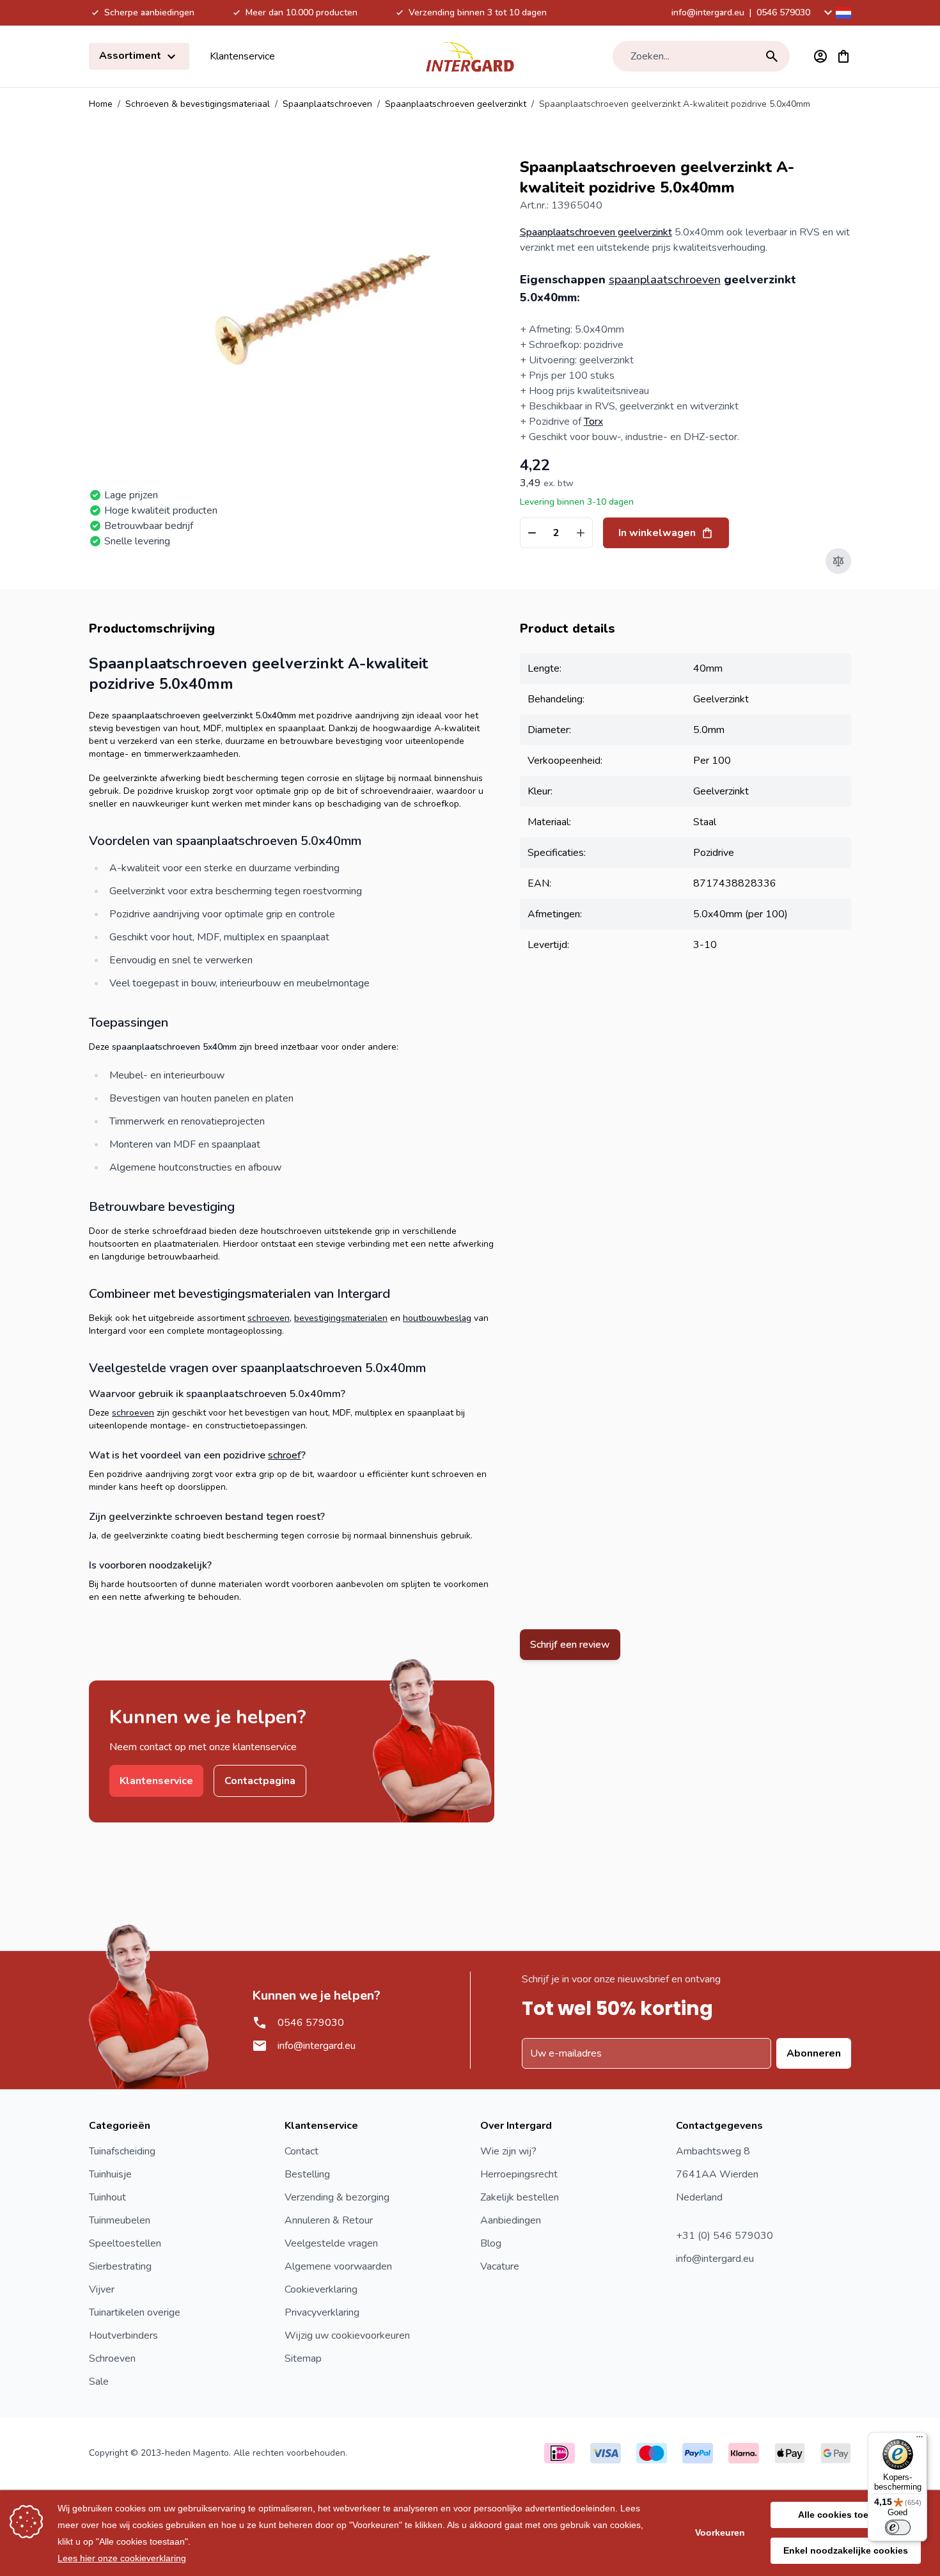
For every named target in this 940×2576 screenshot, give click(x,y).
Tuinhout (107, 2197)
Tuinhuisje (110, 2174)
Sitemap (303, 2359)
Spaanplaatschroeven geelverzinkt (456, 104)
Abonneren (814, 2053)
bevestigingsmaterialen (341, 1318)
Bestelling (307, 2174)
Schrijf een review (570, 1645)
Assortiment (131, 56)
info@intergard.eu (708, 12)
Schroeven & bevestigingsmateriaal (198, 104)
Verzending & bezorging (337, 2197)
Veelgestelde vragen (331, 2243)
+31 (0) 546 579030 (725, 2236)
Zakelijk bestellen (520, 2197)
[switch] (898, 2527)
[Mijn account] (820, 56)
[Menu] (920, 2440)
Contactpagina (260, 1781)
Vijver (102, 2289)
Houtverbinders (123, 2335)
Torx (593, 422)
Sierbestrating (120, 2266)
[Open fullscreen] (324, 307)
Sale (99, 2382)
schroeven (269, 1318)
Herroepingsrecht (519, 2174)
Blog (491, 2243)
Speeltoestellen (125, 2243)
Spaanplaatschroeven (327, 104)
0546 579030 (783, 12)
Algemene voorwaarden (338, 2266)
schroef (285, 1455)
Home (101, 104)
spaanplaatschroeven (665, 280)
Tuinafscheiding (122, 2151)
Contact (302, 2151)
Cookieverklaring (321, 2289)
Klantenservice (242, 56)
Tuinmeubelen (120, 2220)
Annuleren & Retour (329, 2220)
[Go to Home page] (470, 56)
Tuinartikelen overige (135, 2312)
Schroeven (112, 2359)
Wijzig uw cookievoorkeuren (347, 2335)
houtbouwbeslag (437, 1318)
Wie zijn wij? (508, 2151)
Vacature (500, 2266)
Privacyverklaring (322, 2312)
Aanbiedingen (511, 2220)
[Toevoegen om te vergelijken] (838, 561)
